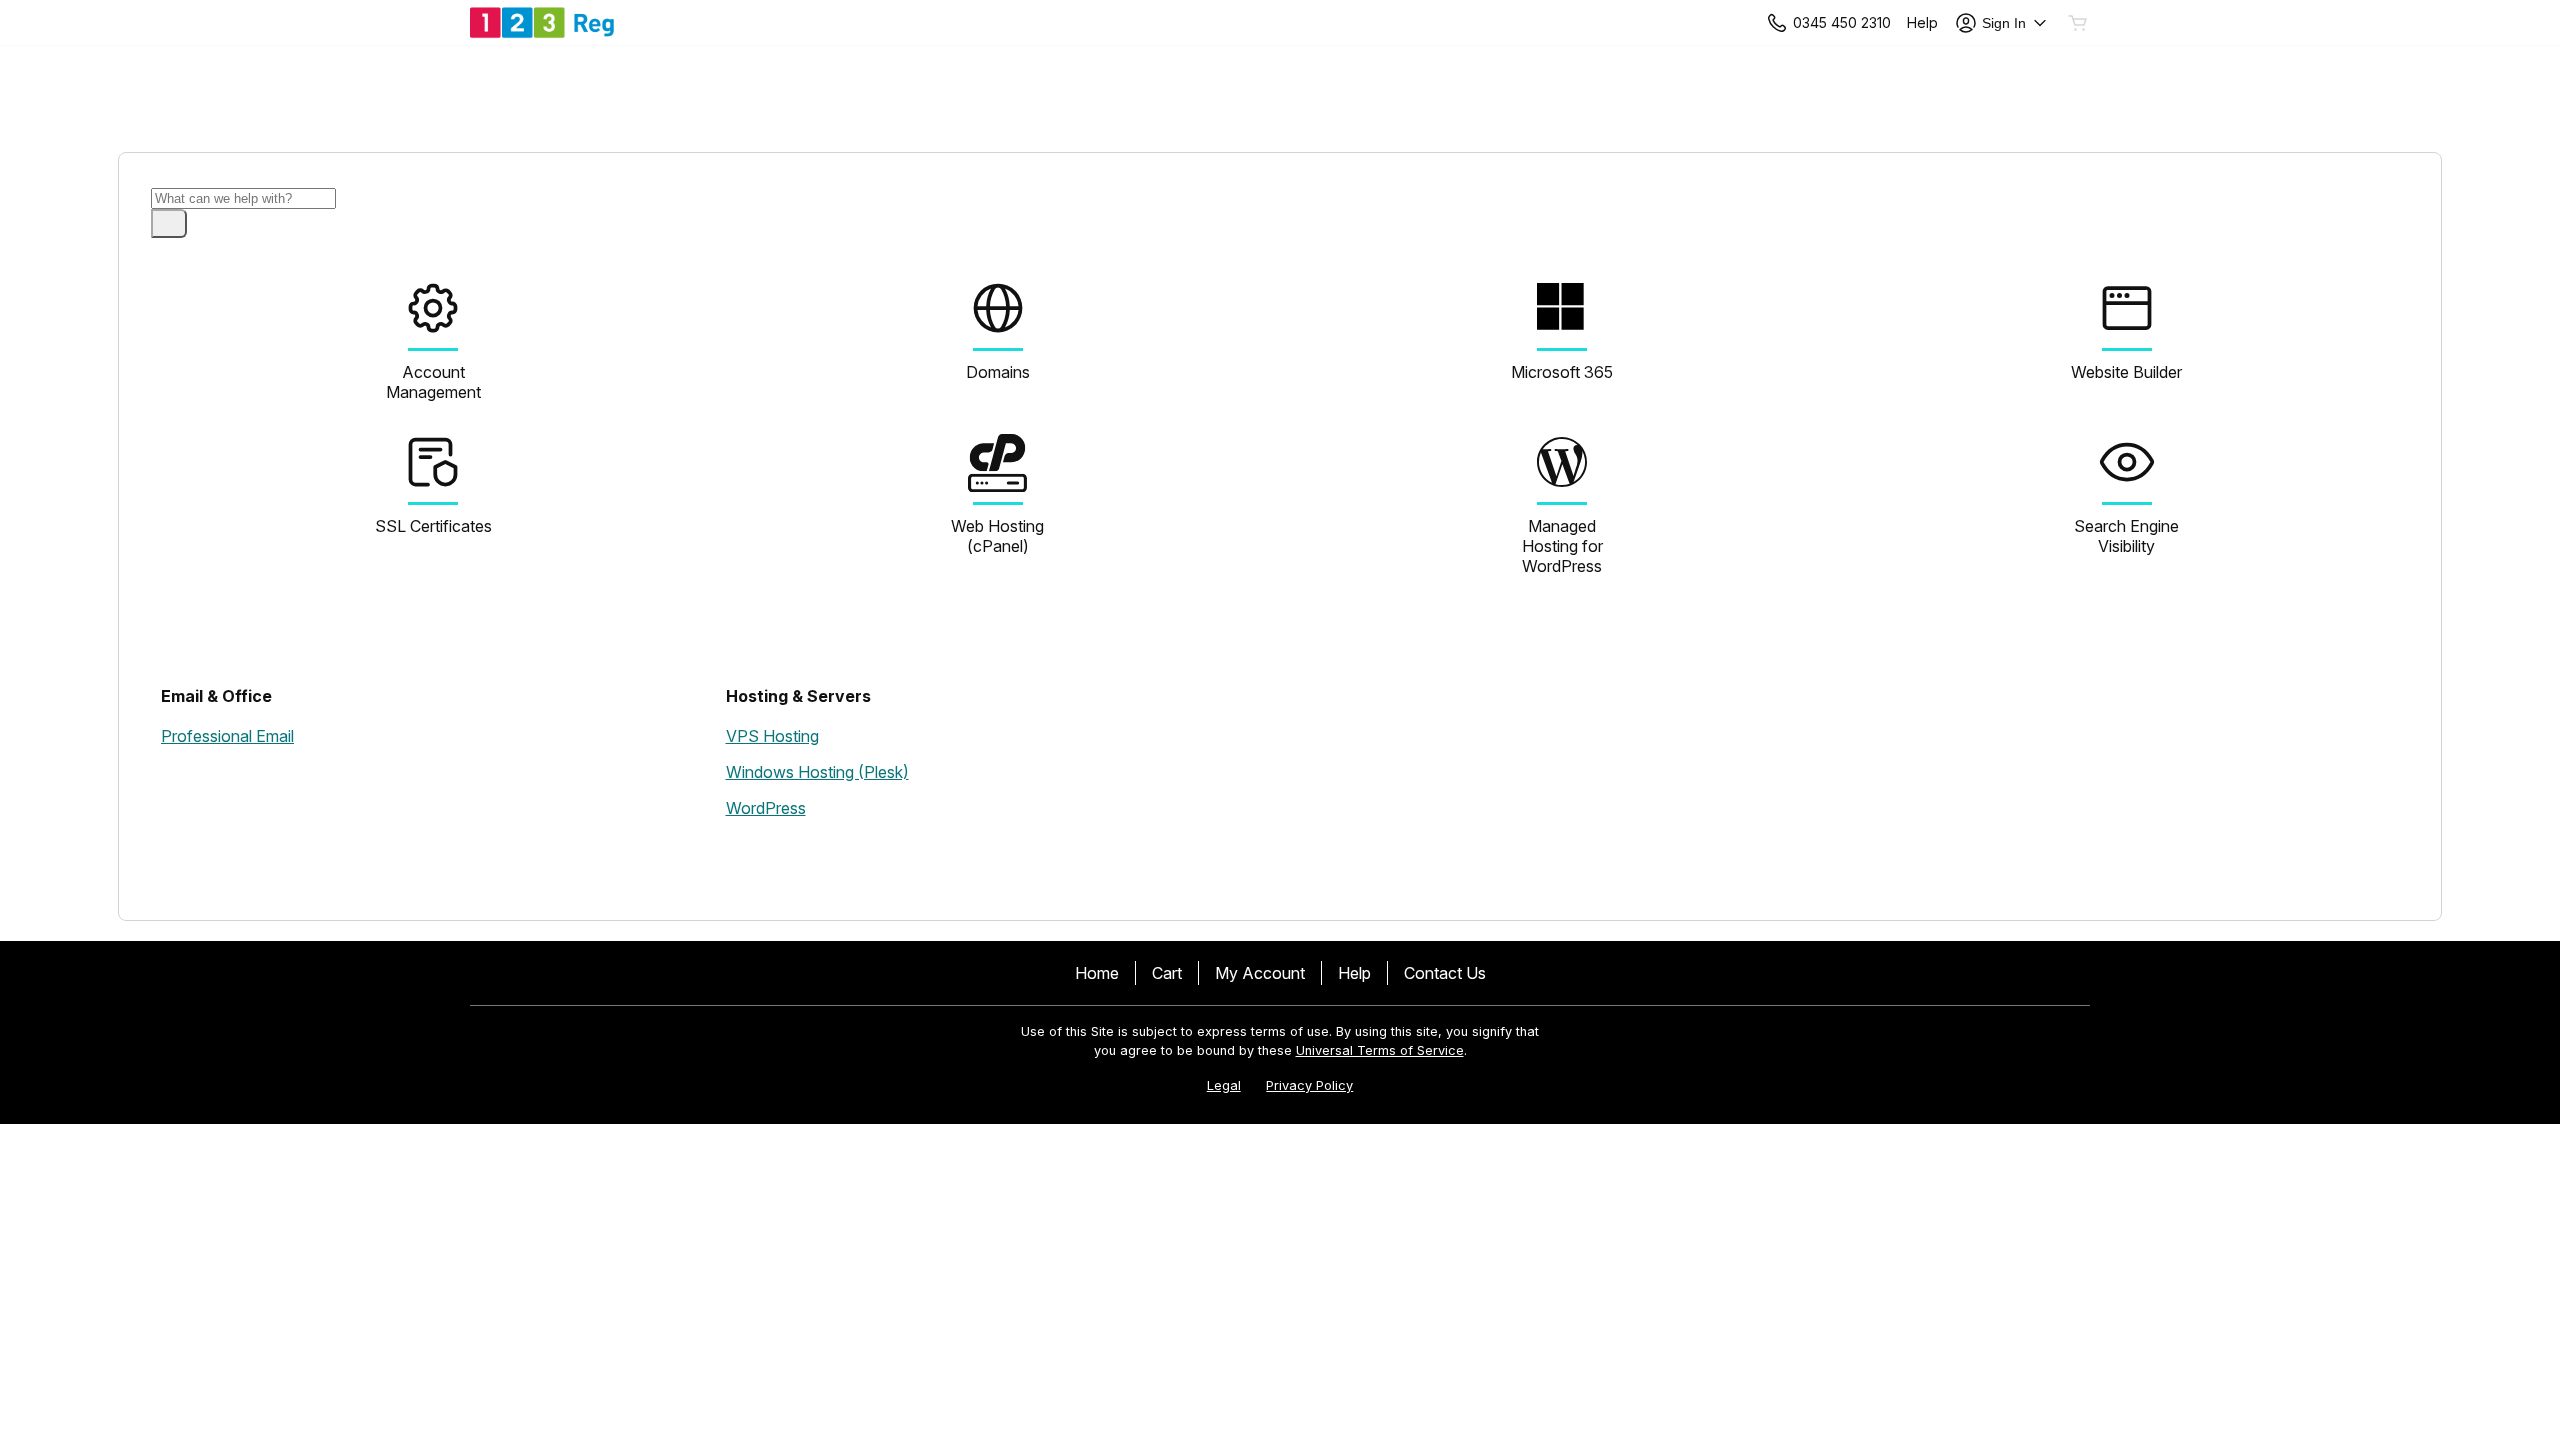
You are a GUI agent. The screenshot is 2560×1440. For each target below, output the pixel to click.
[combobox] (243, 198)
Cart (1167, 973)
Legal (1224, 1085)
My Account (1260, 973)
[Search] (169, 223)
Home (1097, 973)
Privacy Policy (1309, 1085)
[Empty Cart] (2079, 23)
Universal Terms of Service (1380, 1050)
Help (1354, 973)
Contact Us (1445, 973)
